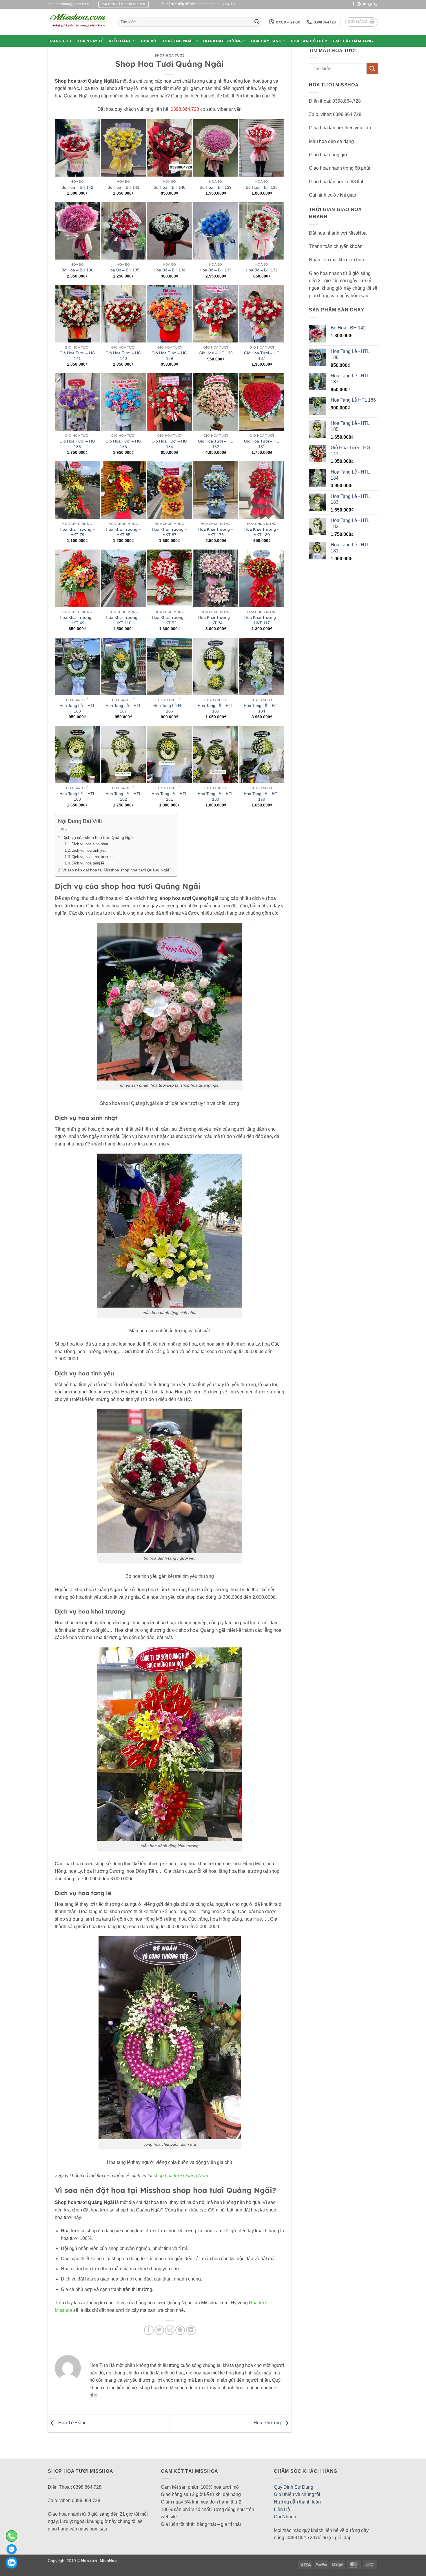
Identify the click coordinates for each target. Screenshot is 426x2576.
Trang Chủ (60, 41)
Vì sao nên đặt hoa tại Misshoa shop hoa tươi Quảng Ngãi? (117, 870)
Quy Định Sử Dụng (294, 2487)
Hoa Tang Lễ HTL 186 (170, 708)
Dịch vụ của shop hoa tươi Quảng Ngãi (98, 837)
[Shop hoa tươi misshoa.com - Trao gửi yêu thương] (78, 22)
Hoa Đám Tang (266, 41)
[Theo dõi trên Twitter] (364, 4)
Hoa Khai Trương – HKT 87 (169, 532)
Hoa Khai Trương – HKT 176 (216, 532)
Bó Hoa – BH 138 (262, 187)
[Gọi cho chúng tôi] (375, 4)
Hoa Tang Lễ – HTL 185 (216, 708)
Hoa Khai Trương (222, 41)
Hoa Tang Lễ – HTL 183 (77, 796)
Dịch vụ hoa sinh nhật (90, 844)
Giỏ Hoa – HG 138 (216, 353)
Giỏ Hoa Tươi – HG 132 (216, 444)
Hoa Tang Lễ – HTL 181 (170, 796)
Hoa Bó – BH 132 (262, 270)
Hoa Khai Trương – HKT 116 (123, 620)
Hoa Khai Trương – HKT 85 (123, 532)
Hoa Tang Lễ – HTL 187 (123, 708)
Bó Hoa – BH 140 (170, 187)
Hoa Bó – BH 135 (123, 270)
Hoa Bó (149, 41)
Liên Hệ (282, 2509)
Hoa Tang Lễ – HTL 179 (262, 796)
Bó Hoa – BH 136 (77, 270)
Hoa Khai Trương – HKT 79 (77, 532)
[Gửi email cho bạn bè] (170, 2330)
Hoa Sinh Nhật (178, 41)
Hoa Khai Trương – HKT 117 (262, 620)
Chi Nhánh (285, 2517)
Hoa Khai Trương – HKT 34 (216, 620)
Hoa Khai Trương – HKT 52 (169, 620)
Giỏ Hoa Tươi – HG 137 (262, 356)
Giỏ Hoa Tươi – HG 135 (123, 444)
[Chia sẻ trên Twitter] (159, 2330)
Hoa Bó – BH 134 (170, 270)
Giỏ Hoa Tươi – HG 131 (262, 444)
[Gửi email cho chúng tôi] (370, 4)
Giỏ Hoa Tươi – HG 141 (77, 356)
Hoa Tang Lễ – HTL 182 (123, 796)
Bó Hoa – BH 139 (216, 187)
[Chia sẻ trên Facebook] (149, 2330)
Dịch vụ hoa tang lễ (88, 863)
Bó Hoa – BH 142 (77, 187)
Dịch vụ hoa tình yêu (89, 850)
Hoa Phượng (268, 2423)
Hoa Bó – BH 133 (216, 270)
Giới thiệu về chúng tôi (297, 2494)
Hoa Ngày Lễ (90, 41)
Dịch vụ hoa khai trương (92, 857)
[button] (362, 22)
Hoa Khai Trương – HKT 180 (262, 532)
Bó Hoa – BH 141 (123, 187)
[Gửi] (257, 22)
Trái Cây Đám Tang (353, 41)
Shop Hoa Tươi (169, 55)
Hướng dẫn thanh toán (297, 2502)
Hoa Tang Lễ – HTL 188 (77, 708)
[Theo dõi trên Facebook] (353, 4)
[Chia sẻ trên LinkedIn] (191, 2330)
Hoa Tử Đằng (72, 2423)
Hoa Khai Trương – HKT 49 (77, 620)
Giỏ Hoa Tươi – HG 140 (123, 356)
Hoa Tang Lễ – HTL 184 (262, 708)
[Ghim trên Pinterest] (180, 2330)
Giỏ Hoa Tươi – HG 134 (169, 444)
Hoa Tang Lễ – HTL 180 (216, 796)
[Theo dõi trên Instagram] (359, 4)
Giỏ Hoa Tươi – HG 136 (77, 444)
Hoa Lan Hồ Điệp (309, 41)
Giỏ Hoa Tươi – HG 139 (169, 356)
